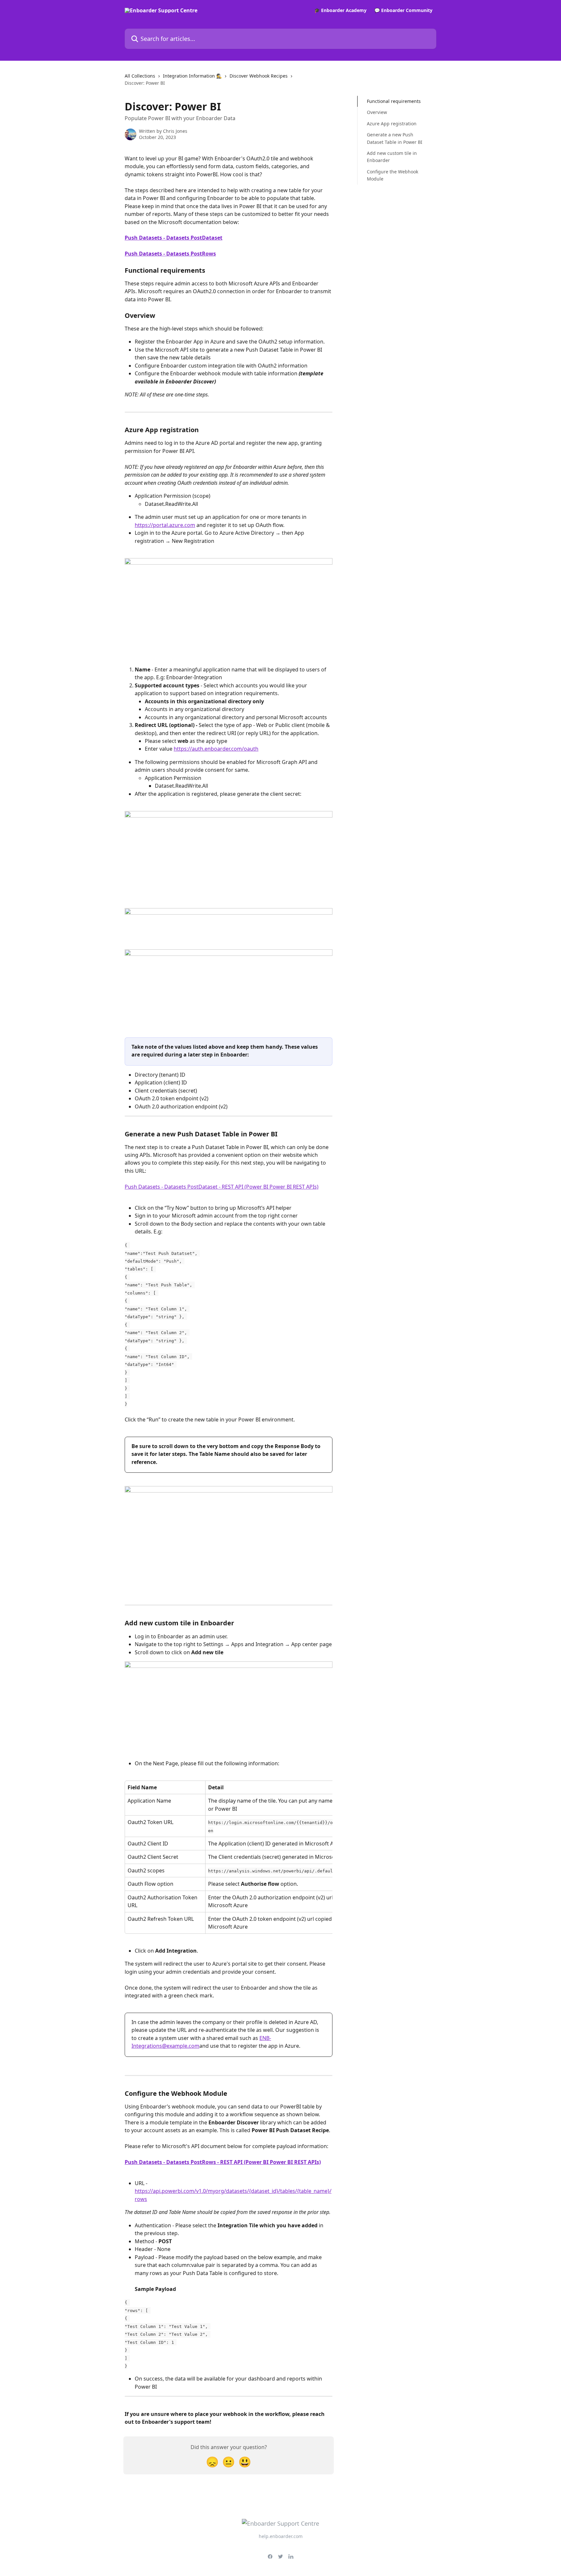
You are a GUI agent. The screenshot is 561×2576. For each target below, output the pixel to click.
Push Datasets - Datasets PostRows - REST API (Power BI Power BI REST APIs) (223, 2162)
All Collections (140, 76)
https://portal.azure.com (165, 525)
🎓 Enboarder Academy (340, 10)
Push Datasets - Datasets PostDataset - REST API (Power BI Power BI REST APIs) (222, 1187)
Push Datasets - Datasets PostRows (170, 254)
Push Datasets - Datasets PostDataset (174, 238)
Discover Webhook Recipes (259, 76)
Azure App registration (392, 124)
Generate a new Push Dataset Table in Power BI (395, 138)
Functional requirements (394, 101)
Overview (377, 112)
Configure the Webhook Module (393, 175)
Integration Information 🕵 (192, 76)
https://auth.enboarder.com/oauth (216, 749)
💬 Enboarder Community (403, 10)
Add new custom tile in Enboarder (392, 157)
